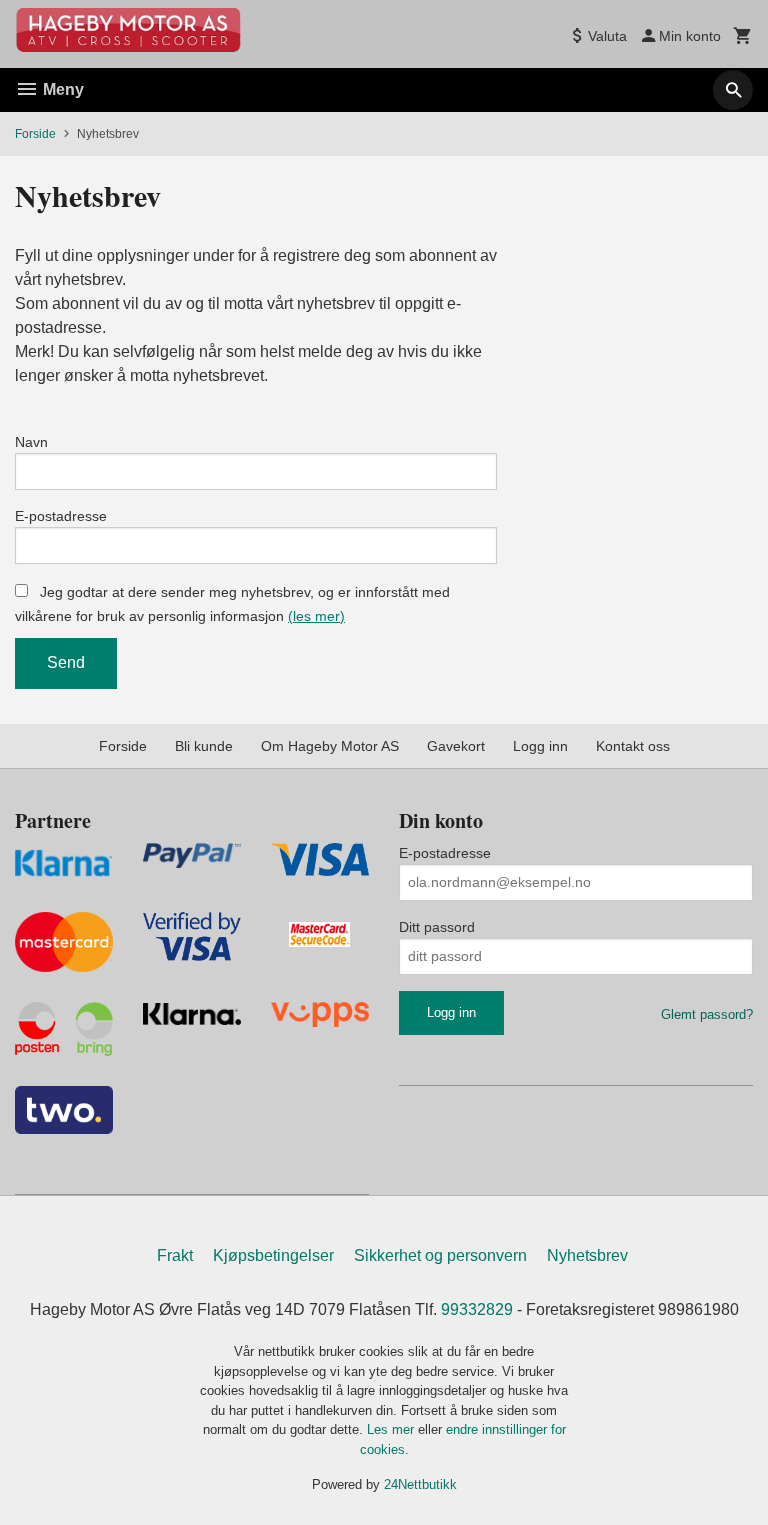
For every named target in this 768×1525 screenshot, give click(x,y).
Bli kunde (204, 746)
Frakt (175, 1255)
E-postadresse (61, 516)
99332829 (477, 1309)
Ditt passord (437, 927)
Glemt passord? (707, 1014)
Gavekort (456, 746)
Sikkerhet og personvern (440, 1255)
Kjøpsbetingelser (273, 1255)
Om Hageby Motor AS (330, 746)
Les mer (392, 1429)
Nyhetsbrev (587, 1255)
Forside (35, 134)
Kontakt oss (633, 746)
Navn (31, 442)
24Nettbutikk (420, 1484)
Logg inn (540, 746)
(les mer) (316, 616)
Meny (61, 89)
